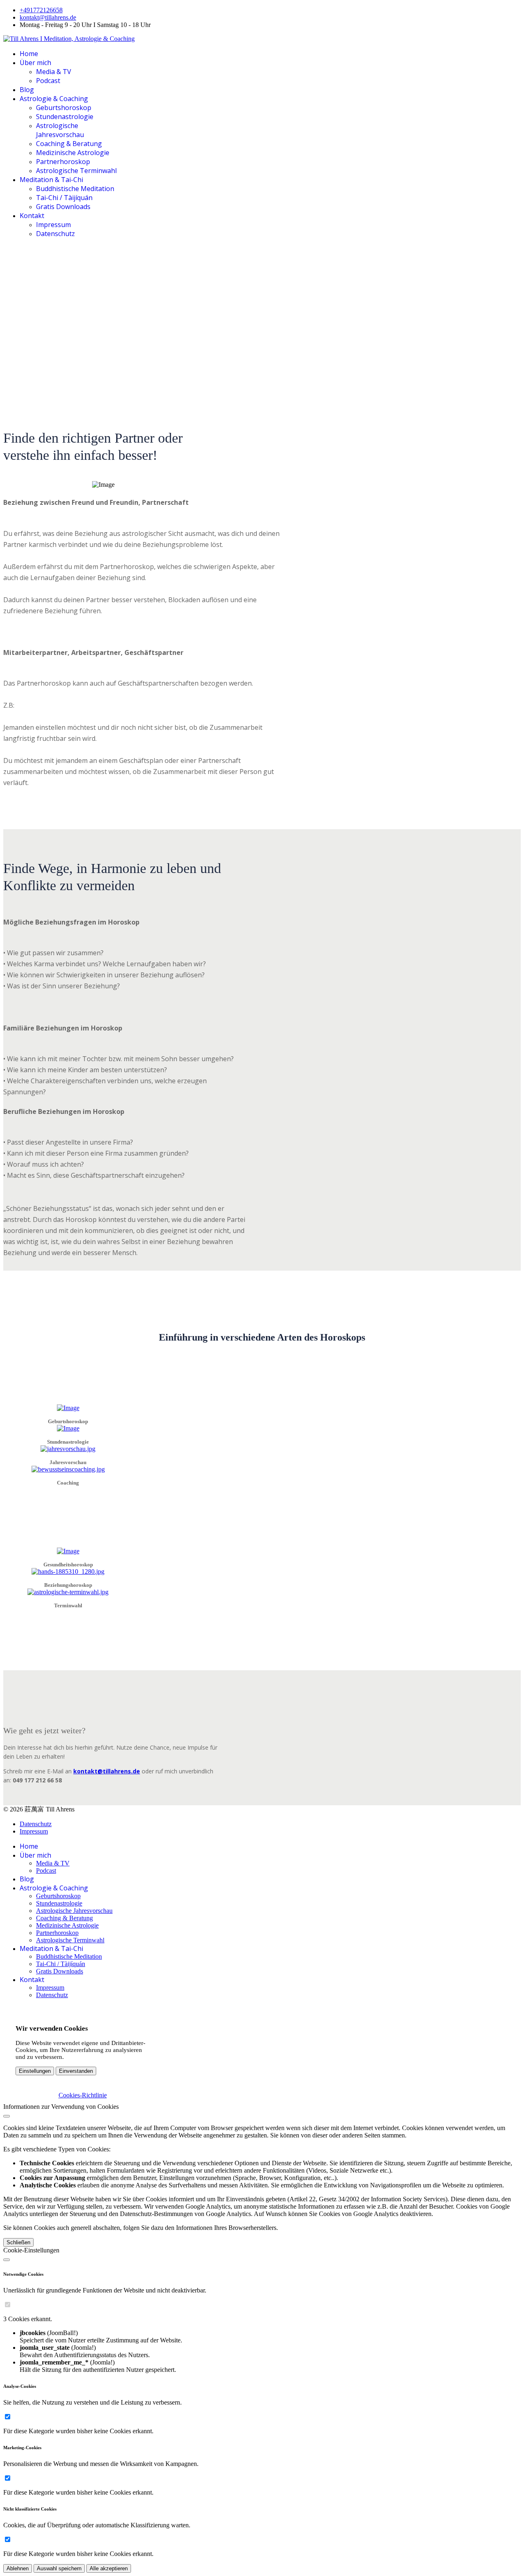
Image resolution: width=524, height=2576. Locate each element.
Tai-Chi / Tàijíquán (64, 198)
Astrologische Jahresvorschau (60, 130)
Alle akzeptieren (109, 2568)
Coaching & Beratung (69, 144)
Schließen (18, 2242)
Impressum (53, 225)
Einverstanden (76, 2071)
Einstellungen (35, 2071)
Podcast (48, 81)
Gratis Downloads (63, 207)
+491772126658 (41, 10)
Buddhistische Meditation (75, 189)
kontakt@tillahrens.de (48, 17)
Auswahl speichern (59, 2568)
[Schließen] (7, 2116)
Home (29, 54)
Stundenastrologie (65, 117)
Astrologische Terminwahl (76, 171)
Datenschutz (55, 234)
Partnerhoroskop (63, 162)
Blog (27, 90)
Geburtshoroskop (64, 108)
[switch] (8, 2305)
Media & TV (54, 72)
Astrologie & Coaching (54, 99)
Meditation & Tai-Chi (51, 180)
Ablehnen (18, 2568)
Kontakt (32, 216)
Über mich (35, 63)
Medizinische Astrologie (73, 153)
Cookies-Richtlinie (83, 2095)
